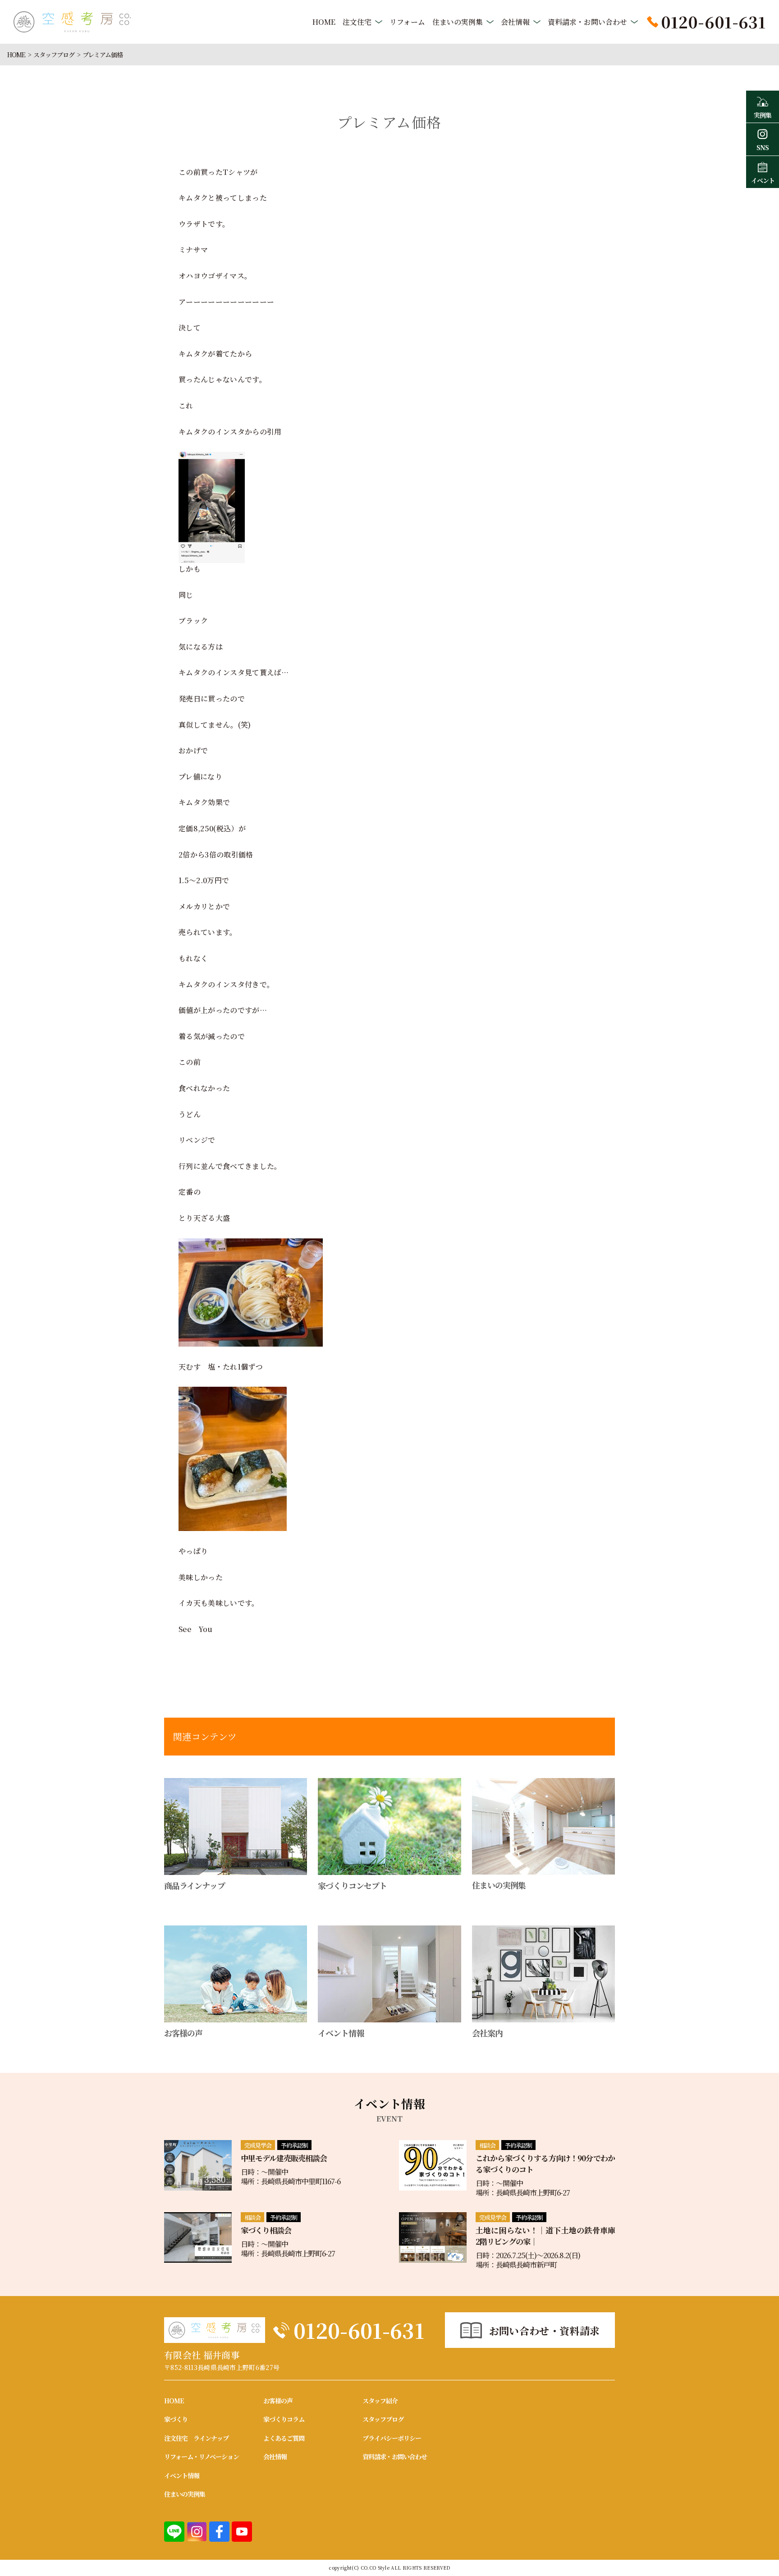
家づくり (176, 2419)
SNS (763, 147)
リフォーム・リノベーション (202, 2457)
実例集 (763, 115)
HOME (324, 22)
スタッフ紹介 (380, 2401)
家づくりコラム (284, 2419)
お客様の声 (278, 2401)
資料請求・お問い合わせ (587, 22)
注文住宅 (357, 22)
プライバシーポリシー (392, 2438)
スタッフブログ (54, 55)
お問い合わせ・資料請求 (545, 2331)
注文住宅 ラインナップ (196, 2438)
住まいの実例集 (458, 22)
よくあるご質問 (284, 2438)
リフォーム (407, 22)
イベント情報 (182, 2475)
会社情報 (515, 22)
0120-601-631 (359, 2330)
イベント (763, 180)
